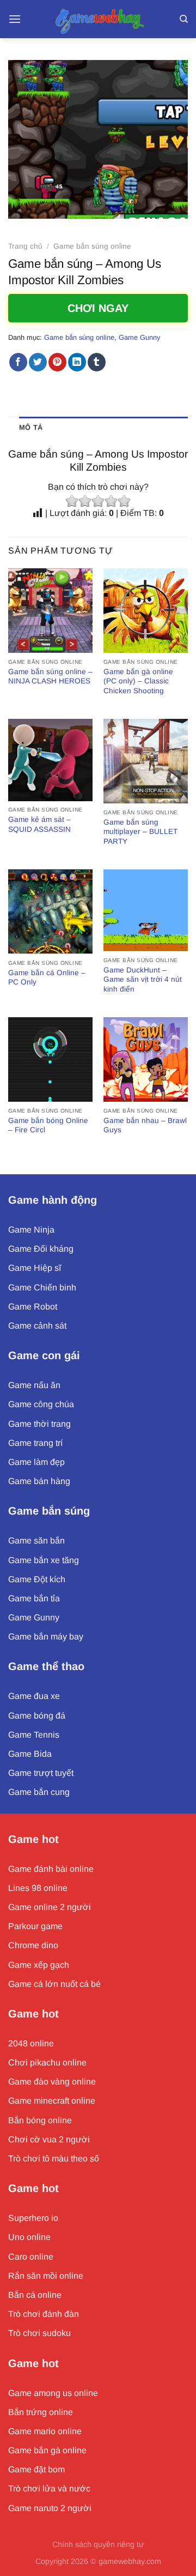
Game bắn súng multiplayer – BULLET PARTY (140, 832)
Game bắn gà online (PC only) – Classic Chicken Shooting (138, 681)
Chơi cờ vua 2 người (49, 2139)
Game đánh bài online (51, 1869)
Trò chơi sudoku (39, 2333)
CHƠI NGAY (98, 308)
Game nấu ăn (34, 1385)
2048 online (31, 2043)
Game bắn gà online (47, 2450)
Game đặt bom (36, 2469)
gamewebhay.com (130, 2561)
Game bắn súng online (92, 246)
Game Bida (30, 1754)
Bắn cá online (35, 2295)
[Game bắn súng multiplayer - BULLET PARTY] (146, 761)
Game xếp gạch (39, 1965)
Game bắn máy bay (46, 1637)
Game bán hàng (39, 1481)
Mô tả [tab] (31, 427)
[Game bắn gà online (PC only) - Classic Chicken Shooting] (146, 611)
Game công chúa (41, 1404)
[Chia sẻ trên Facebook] (18, 362)
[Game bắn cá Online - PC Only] (50, 912)
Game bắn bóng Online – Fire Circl (48, 1125)
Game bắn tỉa (34, 1598)
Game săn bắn (36, 1541)
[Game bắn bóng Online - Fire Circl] (50, 1059)
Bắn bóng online (40, 2120)
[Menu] (15, 19)
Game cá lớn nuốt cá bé (54, 1984)
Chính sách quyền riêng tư (98, 2544)
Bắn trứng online (41, 2412)
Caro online (31, 2257)
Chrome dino (33, 1945)
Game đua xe (34, 1696)
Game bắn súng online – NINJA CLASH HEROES (50, 677)
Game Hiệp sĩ (35, 1268)
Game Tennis (34, 1735)
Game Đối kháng (41, 1249)
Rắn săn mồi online (46, 2276)
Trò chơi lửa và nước (49, 2488)
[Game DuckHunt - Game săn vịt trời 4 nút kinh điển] (146, 911)
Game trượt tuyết (41, 1773)
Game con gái (44, 1355)
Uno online (29, 2237)
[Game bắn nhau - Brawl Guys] (146, 1059)
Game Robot (33, 1307)
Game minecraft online (52, 2101)
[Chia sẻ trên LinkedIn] (77, 362)
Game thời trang (39, 1424)
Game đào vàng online (52, 2082)
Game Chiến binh (42, 1287)
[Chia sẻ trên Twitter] (38, 362)
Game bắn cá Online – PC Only (47, 978)
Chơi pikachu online (47, 2062)
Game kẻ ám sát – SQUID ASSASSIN (39, 824)
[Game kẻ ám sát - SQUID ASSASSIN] (50, 760)
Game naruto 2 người (50, 2508)
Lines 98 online (38, 1888)
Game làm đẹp (36, 1462)
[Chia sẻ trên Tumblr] (97, 362)
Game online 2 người (50, 1907)
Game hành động (53, 1200)
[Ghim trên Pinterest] (57, 362)
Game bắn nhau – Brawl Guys (145, 1125)
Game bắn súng (49, 1511)
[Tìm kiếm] (184, 19)
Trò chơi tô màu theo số (54, 2158)
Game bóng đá (37, 1716)
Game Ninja (31, 1230)
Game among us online (53, 2393)
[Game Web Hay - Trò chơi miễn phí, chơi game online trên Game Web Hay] (98, 19)
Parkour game (35, 1926)
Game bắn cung (39, 1792)
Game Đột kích (37, 1579)
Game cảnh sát (37, 1326)
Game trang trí (35, 1443)
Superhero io (33, 2218)
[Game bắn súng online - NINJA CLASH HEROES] (50, 611)
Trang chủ (25, 246)
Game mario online (45, 2431)
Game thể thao (46, 1666)
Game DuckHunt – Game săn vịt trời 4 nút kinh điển (143, 980)
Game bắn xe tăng (44, 1560)
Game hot (33, 1839)
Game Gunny (139, 337)
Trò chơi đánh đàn (44, 2314)
